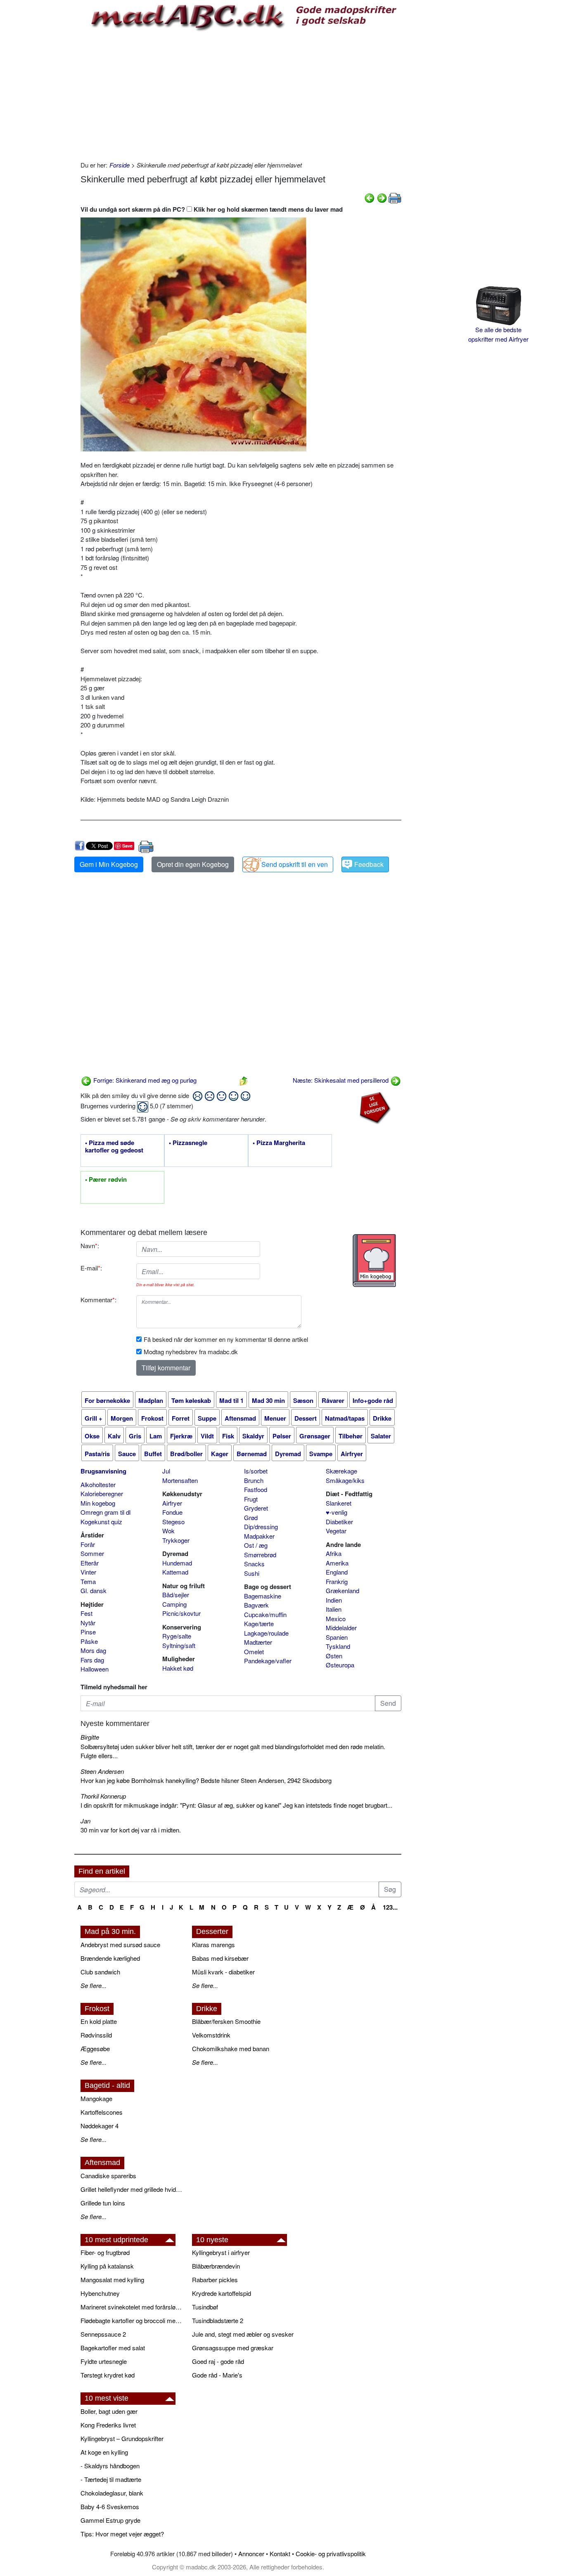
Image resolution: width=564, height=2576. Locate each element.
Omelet (254, 1652)
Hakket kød (178, 1668)
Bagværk (256, 1605)
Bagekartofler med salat (113, 2348)
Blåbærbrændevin (216, 2266)
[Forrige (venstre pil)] (370, 197)
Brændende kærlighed (110, 1958)
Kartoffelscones (102, 2112)
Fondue (172, 1512)
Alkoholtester (98, 1484)
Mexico (336, 1619)
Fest (86, 1613)
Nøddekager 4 (100, 2126)
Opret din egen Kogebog (193, 864)
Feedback (369, 864)
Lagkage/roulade (266, 1633)
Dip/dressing (261, 1526)
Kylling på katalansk (107, 2266)
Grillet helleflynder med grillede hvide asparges (132, 2189)
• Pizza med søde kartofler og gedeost (114, 1147)
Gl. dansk (94, 1590)
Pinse (88, 1632)
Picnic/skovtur (181, 1613)
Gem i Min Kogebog (109, 864)
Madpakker (259, 1536)
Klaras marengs (213, 1944)
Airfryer (172, 1503)
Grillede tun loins (103, 2203)
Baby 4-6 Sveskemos (110, 2506)
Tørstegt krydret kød (108, 2375)
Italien (334, 1609)
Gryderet (256, 1508)
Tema (88, 1581)
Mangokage (96, 2098)
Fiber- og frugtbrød (105, 2252)
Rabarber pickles (215, 2280)
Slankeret (339, 1503)
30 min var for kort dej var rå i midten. (131, 1830)
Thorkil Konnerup (103, 1796)
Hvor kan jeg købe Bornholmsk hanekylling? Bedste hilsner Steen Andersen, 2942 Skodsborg (206, 1780)
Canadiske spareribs (108, 2176)
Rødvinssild (96, 2035)
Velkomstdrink (211, 2035)
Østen (334, 1656)
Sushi (252, 1573)
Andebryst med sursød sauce (120, 1944)
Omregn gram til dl (105, 1512)
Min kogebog (98, 1503)
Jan (85, 1821)
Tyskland (338, 1646)
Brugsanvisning (103, 1471)
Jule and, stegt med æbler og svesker (243, 2334)
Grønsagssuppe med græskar (233, 2348)
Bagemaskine (263, 1596)
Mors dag (93, 1650)
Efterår (90, 1563)
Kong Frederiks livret (108, 2425)
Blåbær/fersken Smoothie (226, 2021)
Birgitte (90, 1737)
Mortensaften (180, 1480)
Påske (89, 1641)
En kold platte (99, 2021)
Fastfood (256, 1489)
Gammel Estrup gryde (110, 2520)
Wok (168, 1531)
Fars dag (92, 1660)
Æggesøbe (95, 2048)
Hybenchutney (100, 2293)
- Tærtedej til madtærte (111, 2479)
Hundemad (177, 1563)
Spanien (337, 1637)
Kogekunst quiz (101, 1522)
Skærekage (341, 1471)
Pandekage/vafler (268, 1661)
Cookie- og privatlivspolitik (331, 2554)
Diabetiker (339, 1522)
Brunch (254, 1480)
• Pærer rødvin (106, 1180)
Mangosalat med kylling (112, 2280)
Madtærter (258, 1642)
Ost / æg (256, 1545)
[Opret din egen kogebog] (374, 1261)
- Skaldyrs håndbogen (110, 2466)
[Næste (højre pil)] (382, 197)
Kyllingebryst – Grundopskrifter (122, 2438)
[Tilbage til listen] (244, 1080)
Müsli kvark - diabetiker (223, 1972)
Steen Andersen (102, 1771)
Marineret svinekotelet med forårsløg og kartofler (132, 2307)
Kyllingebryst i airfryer (221, 2252)
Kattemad (175, 1572)
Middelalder (341, 1628)
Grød (251, 1517)
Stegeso (173, 1522)
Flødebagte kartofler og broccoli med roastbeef (132, 2320)
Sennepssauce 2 (103, 2334)
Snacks (254, 1564)
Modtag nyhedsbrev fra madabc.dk (191, 1352)
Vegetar (336, 1531)
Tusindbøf (205, 2307)
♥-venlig (337, 1512)
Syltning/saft (179, 1645)
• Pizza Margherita (279, 1143)
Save (127, 846)
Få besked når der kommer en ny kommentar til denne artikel (226, 1339)
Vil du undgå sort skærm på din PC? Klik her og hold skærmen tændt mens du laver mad (212, 209)
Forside (120, 165)
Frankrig (337, 1581)
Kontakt (280, 2554)
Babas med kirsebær (220, 1958)
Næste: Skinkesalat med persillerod (341, 1080)
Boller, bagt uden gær (109, 2411)
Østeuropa (340, 1665)
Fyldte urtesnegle (104, 2361)
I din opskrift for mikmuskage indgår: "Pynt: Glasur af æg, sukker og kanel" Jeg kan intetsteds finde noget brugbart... (236, 1805)
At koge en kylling (104, 2452)
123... (390, 1907)
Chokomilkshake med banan (231, 2048)
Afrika (334, 1553)
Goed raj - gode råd (218, 2361)
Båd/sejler (176, 1595)
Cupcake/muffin (265, 1614)
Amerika (337, 1563)
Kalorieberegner (102, 1493)
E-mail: (91, 1268)
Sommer (92, 1553)
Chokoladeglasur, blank (112, 2493)
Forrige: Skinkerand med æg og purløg (144, 1080)
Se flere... (94, 1985)
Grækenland (342, 1590)
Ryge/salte (177, 1636)
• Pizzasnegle (188, 1143)
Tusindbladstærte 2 (218, 2320)
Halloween (95, 1669)
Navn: (90, 1245)
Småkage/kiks (345, 1480)
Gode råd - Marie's (217, 2375)
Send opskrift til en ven (295, 864)
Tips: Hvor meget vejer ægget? (122, 2534)
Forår (88, 1544)
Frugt (251, 1499)
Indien (334, 1600)
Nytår (88, 1623)
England (337, 1572)
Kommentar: (98, 1300)
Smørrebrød (260, 1555)
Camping (174, 1604)
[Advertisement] (241, 94)
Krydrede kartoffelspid (222, 2293)
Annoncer (251, 2554)
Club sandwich (100, 1972)
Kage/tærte (259, 1623)
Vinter (88, 1572)
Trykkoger (176, 1540)
